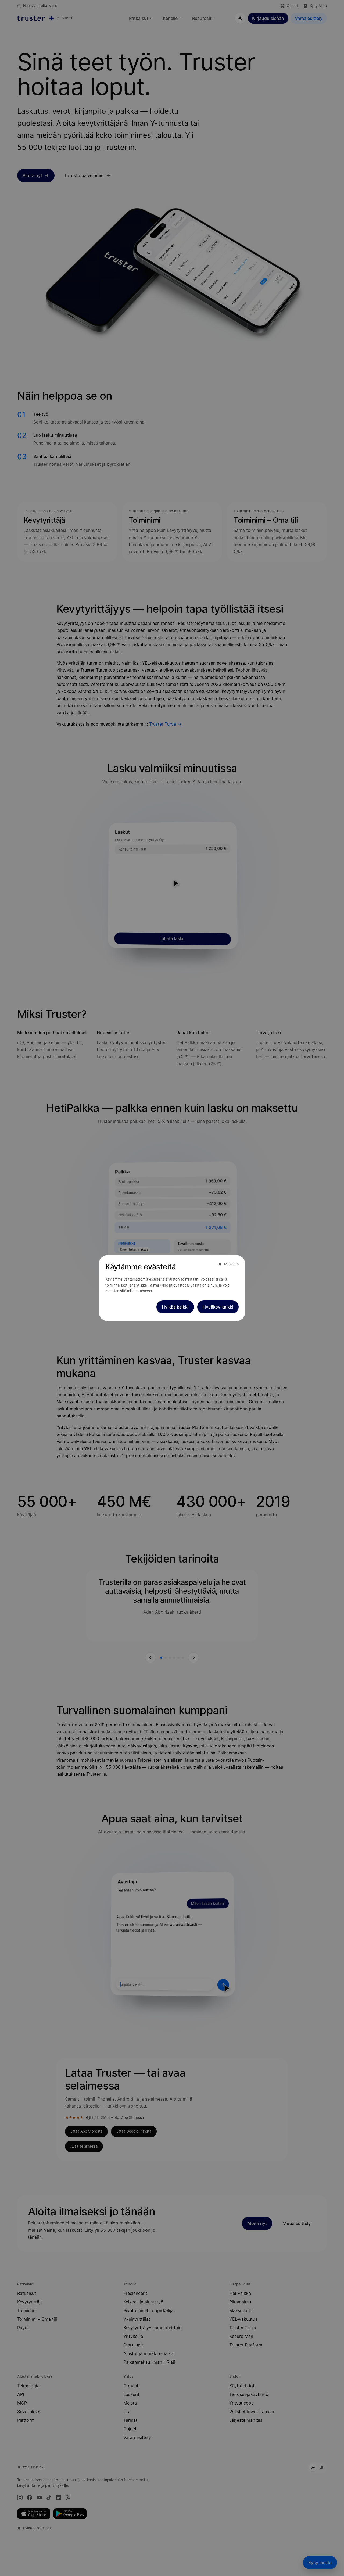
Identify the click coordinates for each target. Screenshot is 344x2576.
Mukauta (231, 1264)
